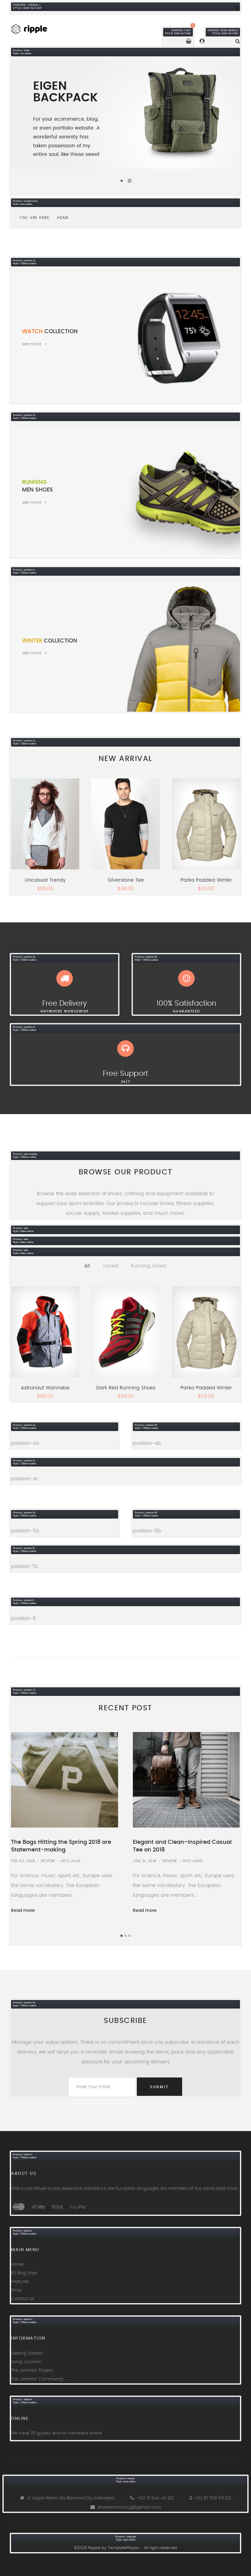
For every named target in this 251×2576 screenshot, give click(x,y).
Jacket (110, 1266)
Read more (23, 1911)
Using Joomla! (26, 2362)
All (87, 1266)
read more (226, 2189)
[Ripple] (36, 28)
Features (20, 2282)
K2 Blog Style (24, 2273)
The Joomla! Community (37, 2379)
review (48, 1861)
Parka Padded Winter (206, 880)
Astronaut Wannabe (45, 1388)
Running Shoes (149, 1266)
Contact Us (23, 2299)
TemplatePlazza (123, 2548)
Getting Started (27, 2353)
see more (32, 344)
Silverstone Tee (126, 880)
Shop (16, 2290)
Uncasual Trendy (45, 880)
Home (17, 2265)
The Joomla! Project (32, 2371)
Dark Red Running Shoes (126, 1388)
